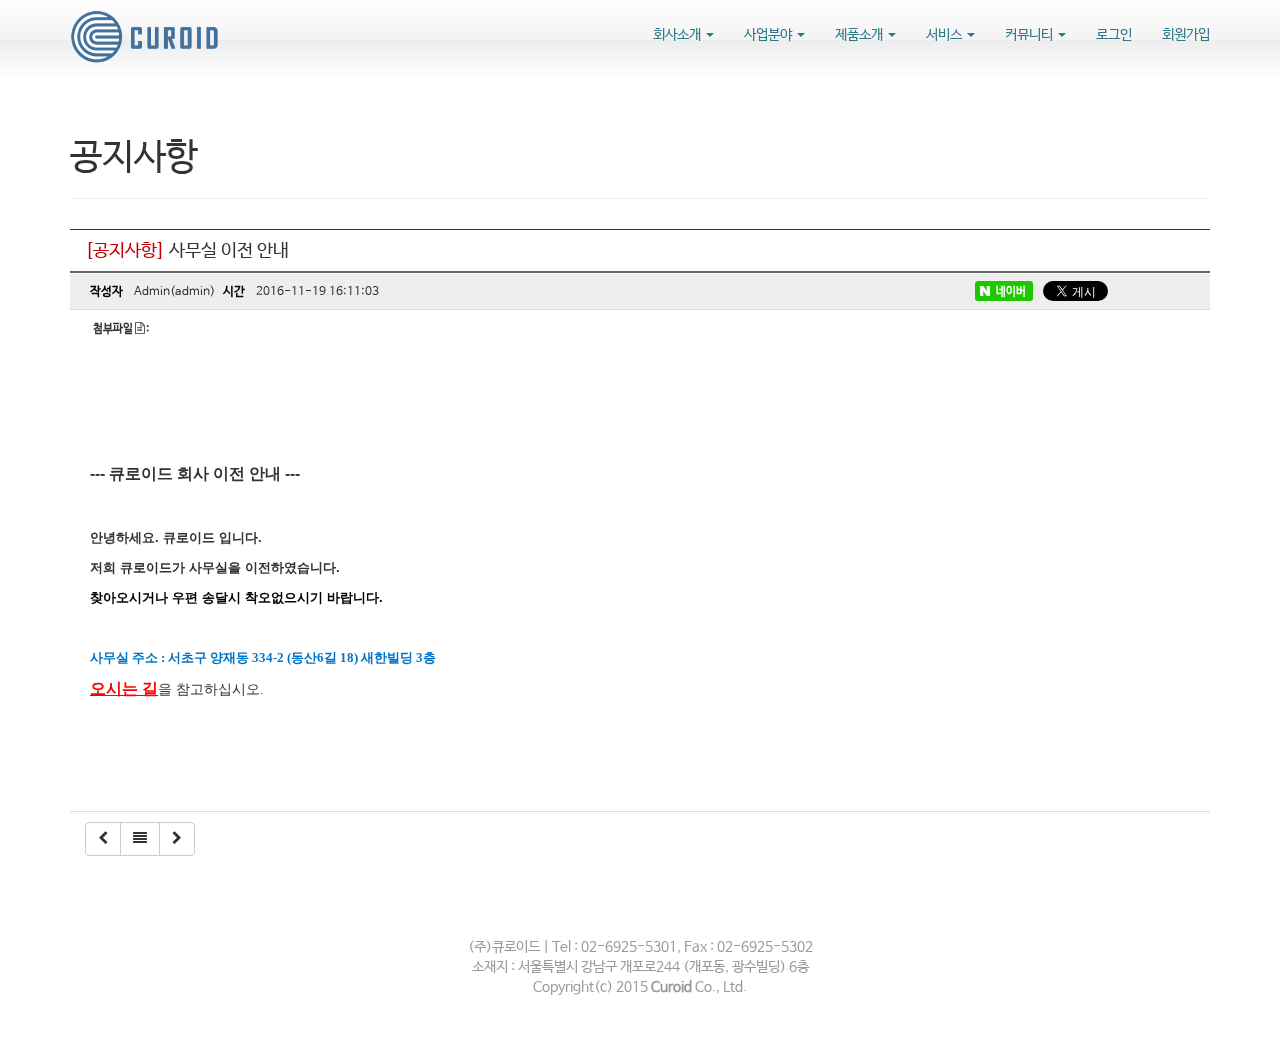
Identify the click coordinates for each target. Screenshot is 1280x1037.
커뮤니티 (1030, 35)
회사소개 (678, 35)
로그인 (1114, 35)
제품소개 (860, 35)
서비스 (945, 35)
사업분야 (769, 35)
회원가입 (1186, 35)
